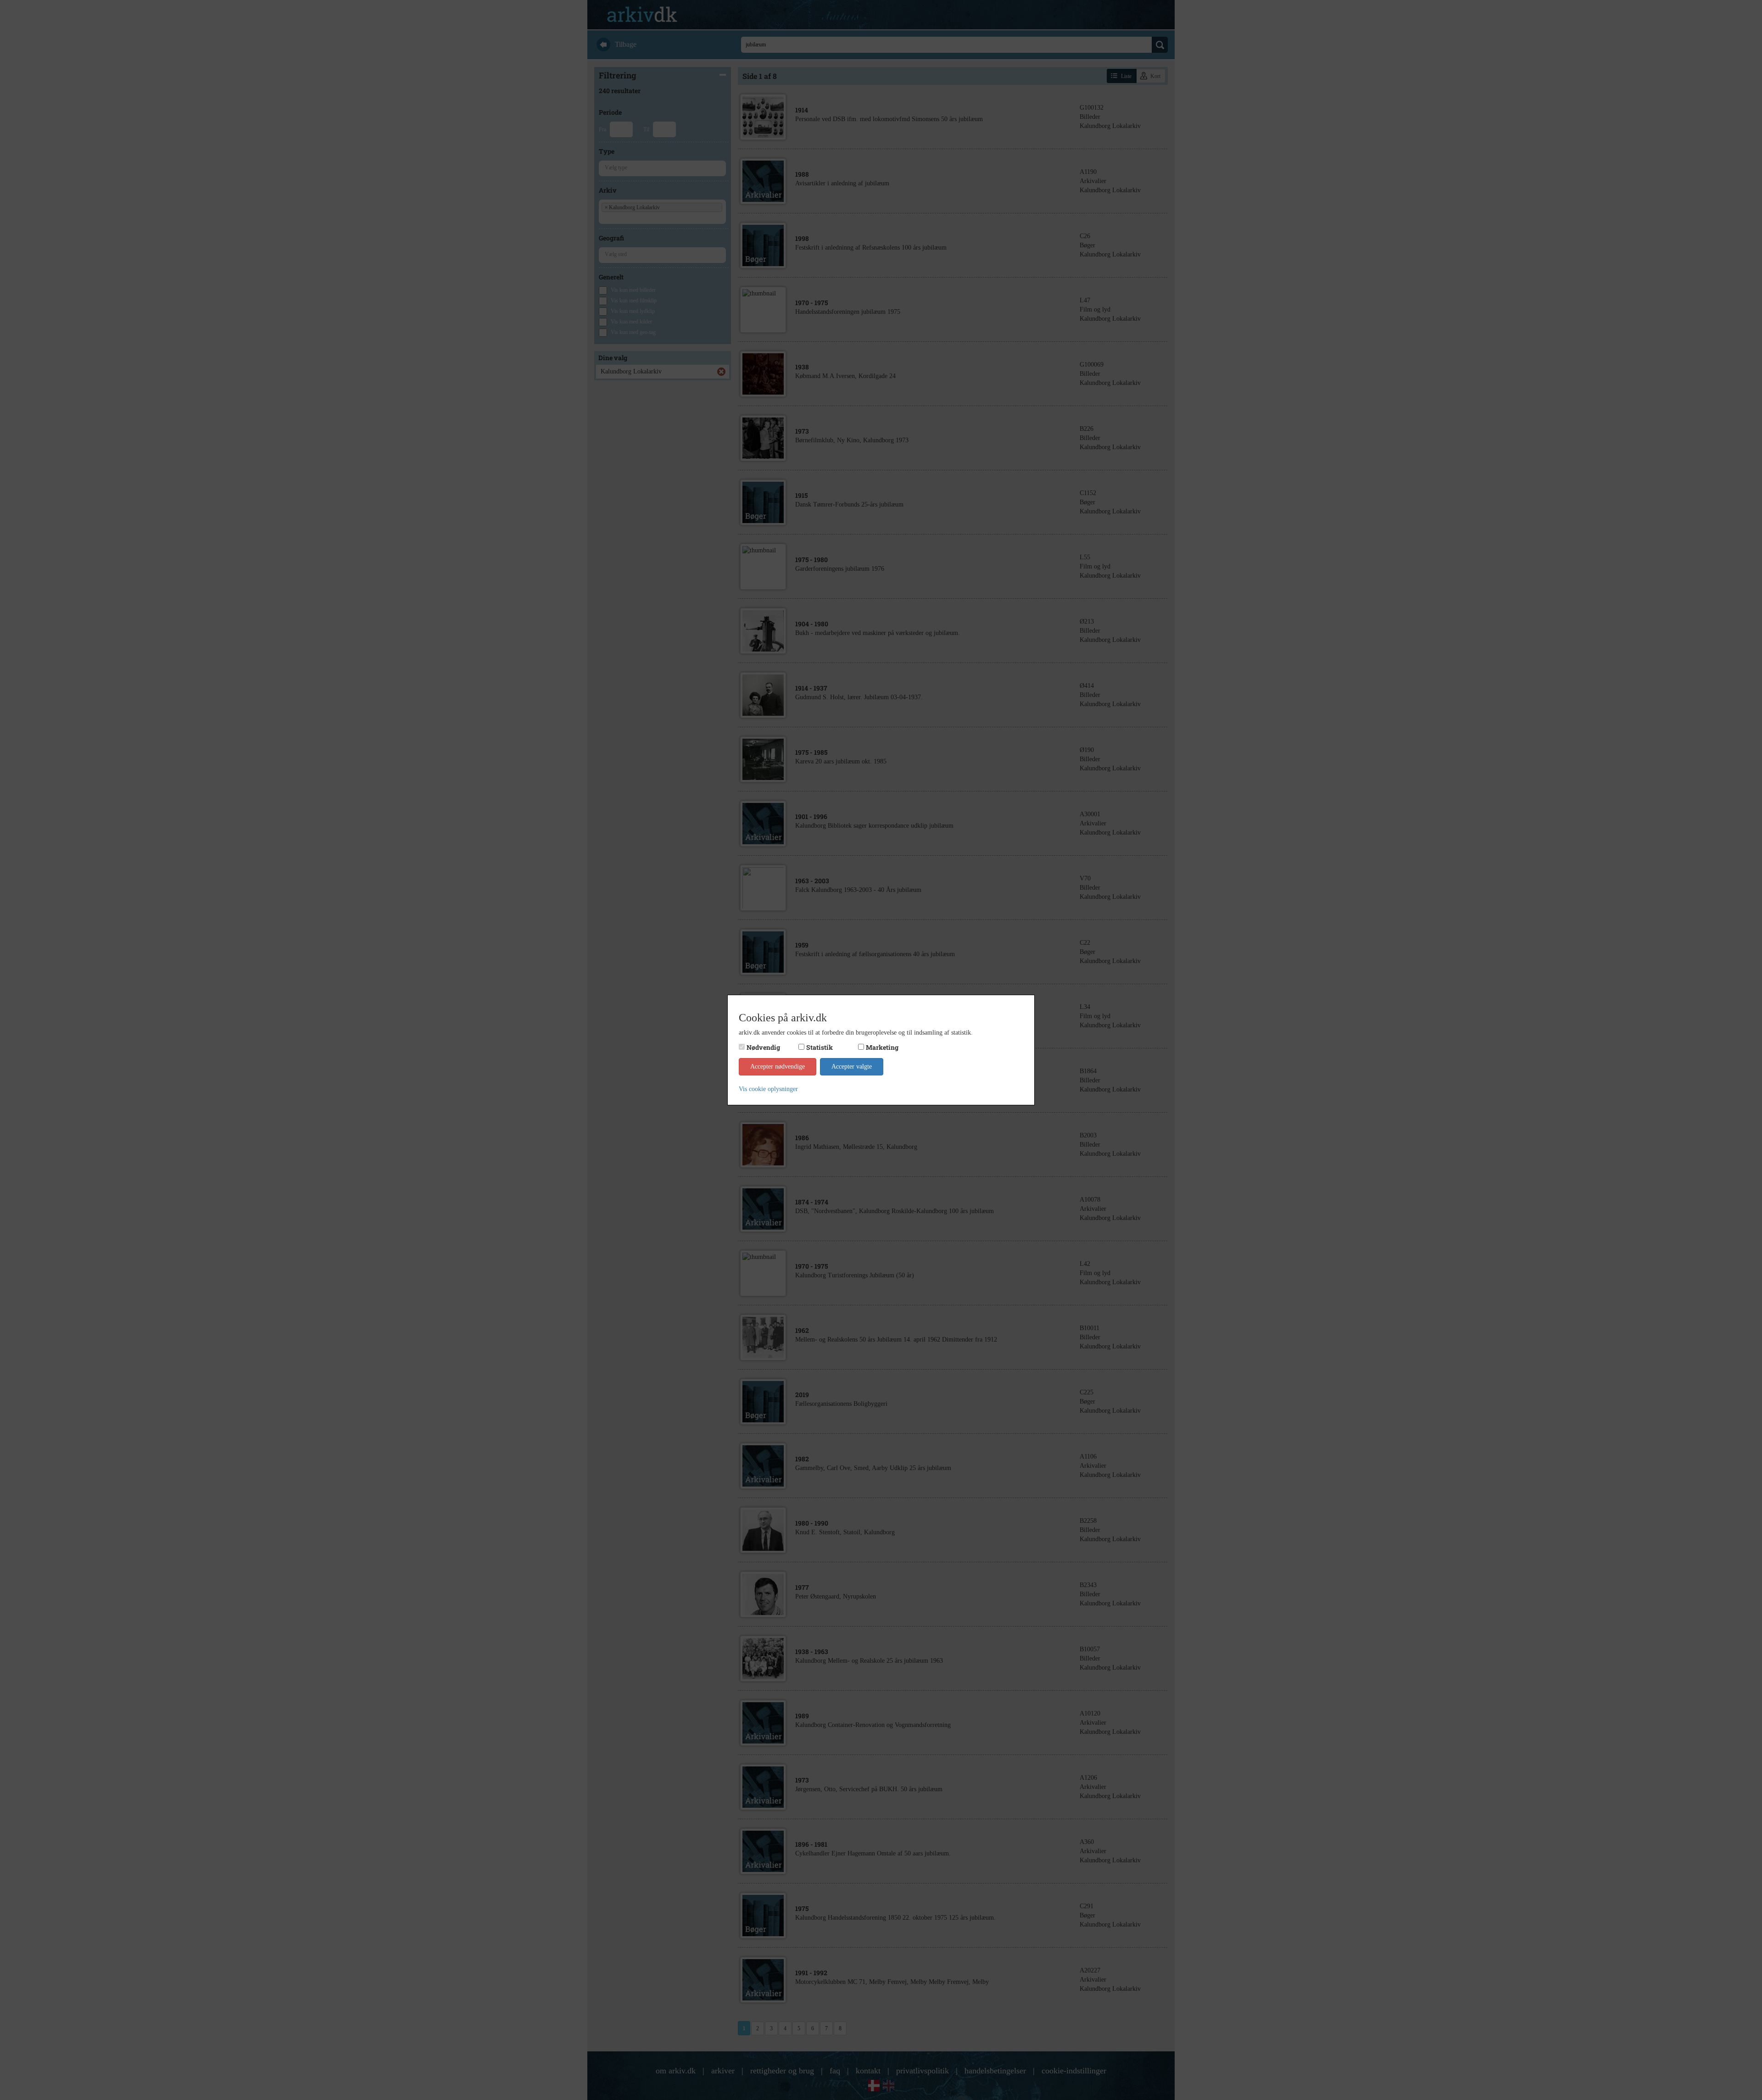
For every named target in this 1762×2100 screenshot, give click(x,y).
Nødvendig (763, 1047)
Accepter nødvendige (778, 1067)
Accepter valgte (852, 1067)
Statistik (820, 1047)
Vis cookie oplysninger (768, 1089)
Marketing (882, 1047)
